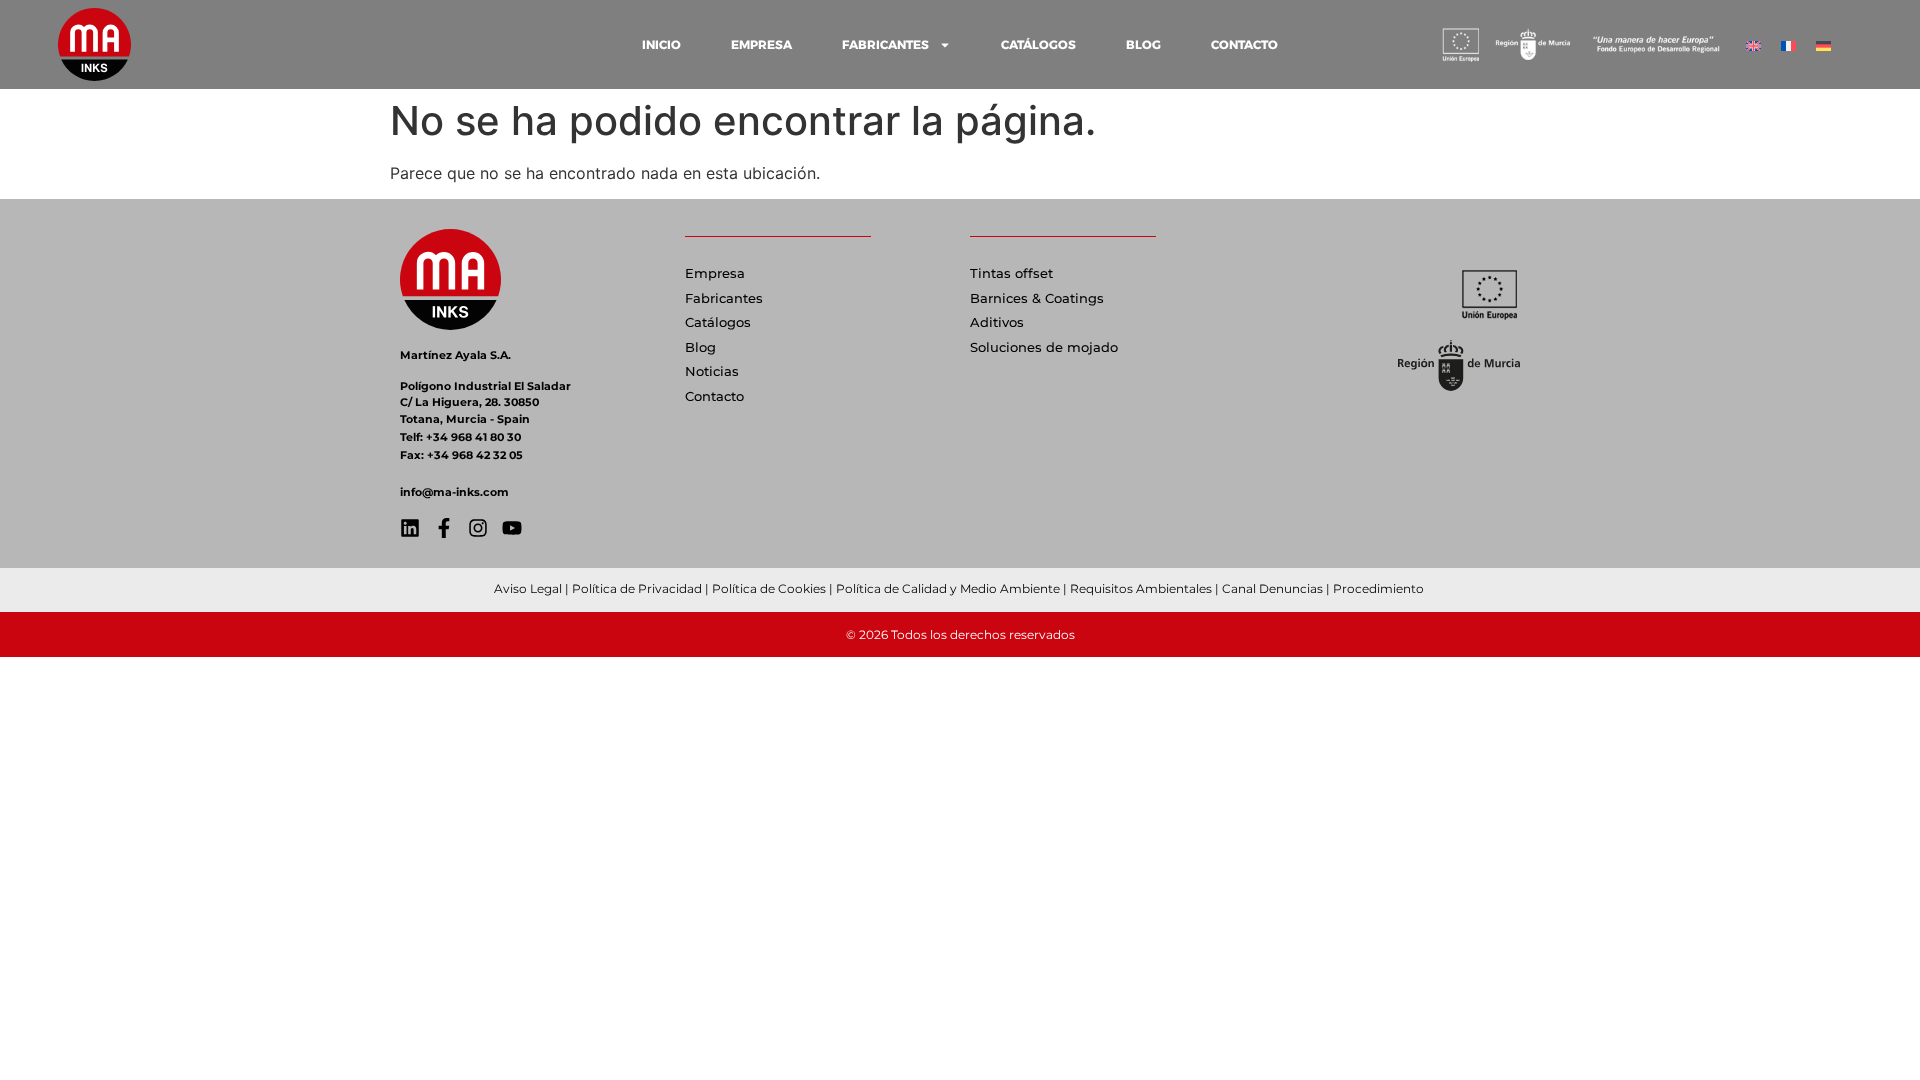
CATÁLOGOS (1038, 44)
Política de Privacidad (637, 588)
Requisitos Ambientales (1141, 588)
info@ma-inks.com (454, 492)
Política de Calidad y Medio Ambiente (948, 588)
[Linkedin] (410, 528)
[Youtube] (512, 528)
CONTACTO (1244, 44)
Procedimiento (1380, 588)
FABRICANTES (885, 44)
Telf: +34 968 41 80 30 (460, 437)
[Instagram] (478, 528)
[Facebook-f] (444, 528)
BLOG (1143, 44)
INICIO (661, 44)
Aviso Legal (528, 588)
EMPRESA (761, 44)
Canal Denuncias (1272, 588)
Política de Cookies (769, 588)
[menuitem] (1753, 44)
